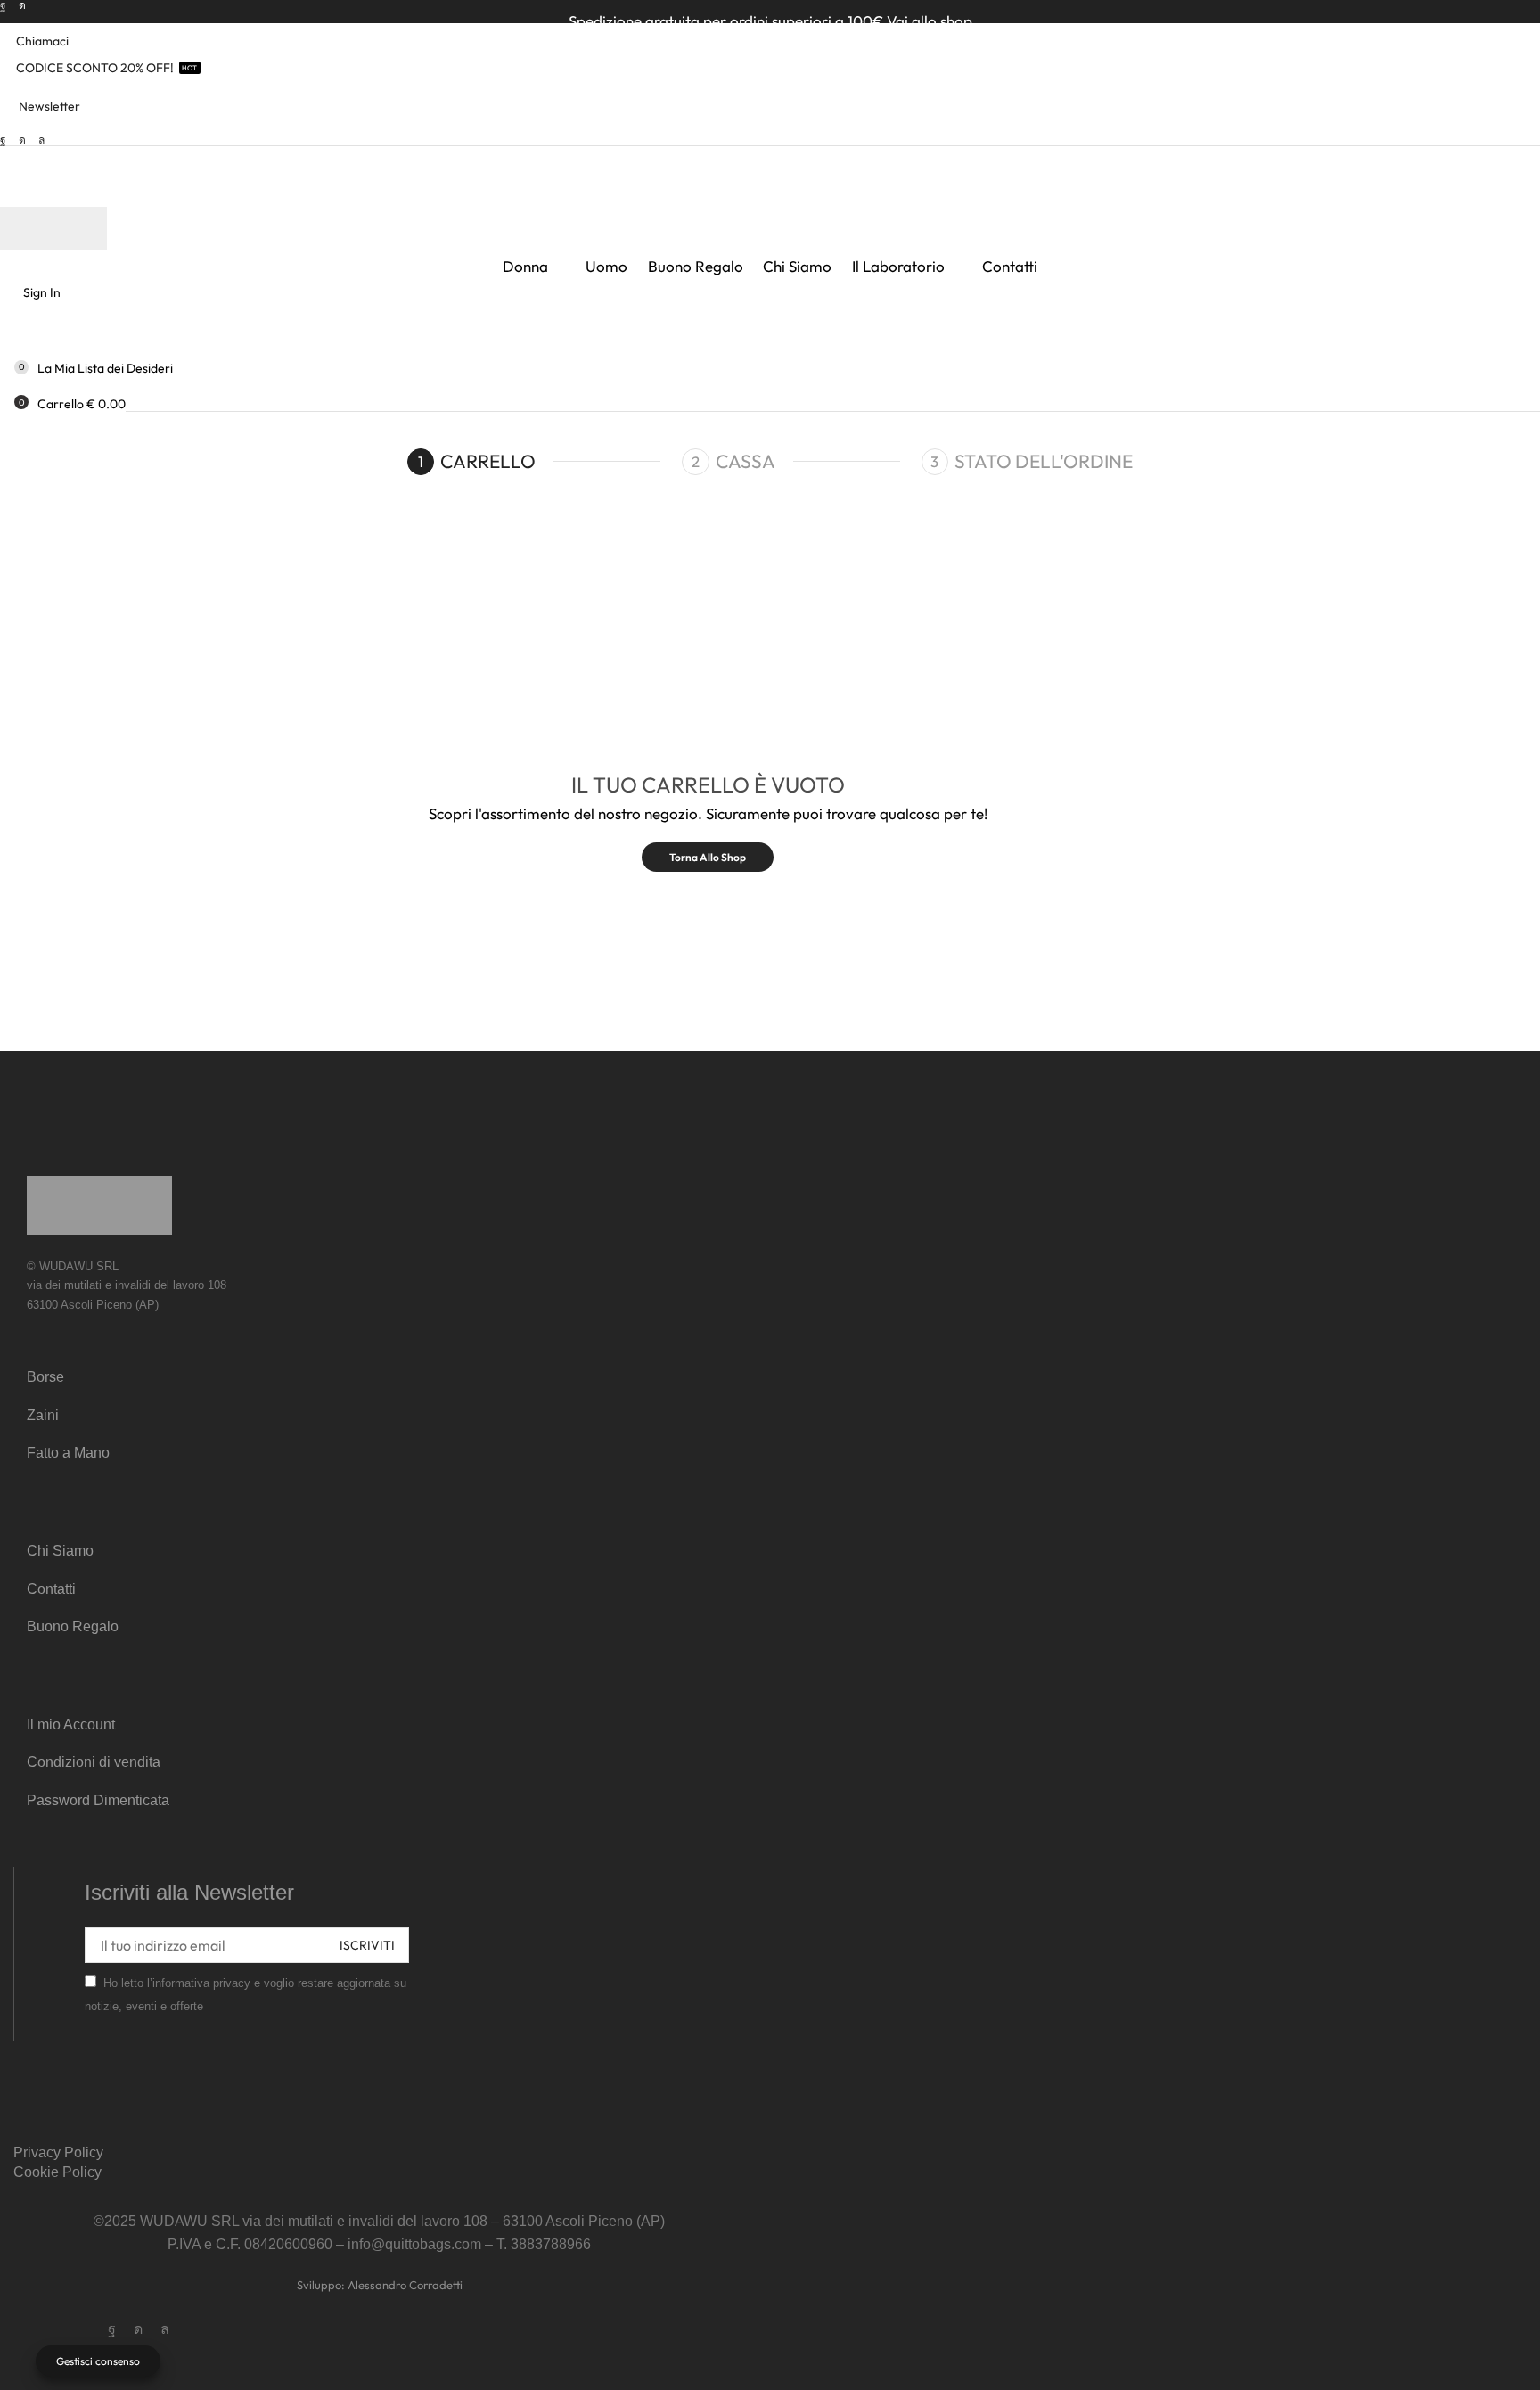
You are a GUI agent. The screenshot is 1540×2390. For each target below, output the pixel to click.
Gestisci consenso (98, 2361)
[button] (40, 106)
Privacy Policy (58, 2152)
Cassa (745, 461)
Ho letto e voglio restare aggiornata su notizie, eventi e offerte (246, 1995)
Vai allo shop (930, 21)
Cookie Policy (57, 2172)
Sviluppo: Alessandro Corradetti (380, 2285)
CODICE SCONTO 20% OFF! (95, 68)
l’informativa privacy (199, 1983)
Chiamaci (42, 41)
